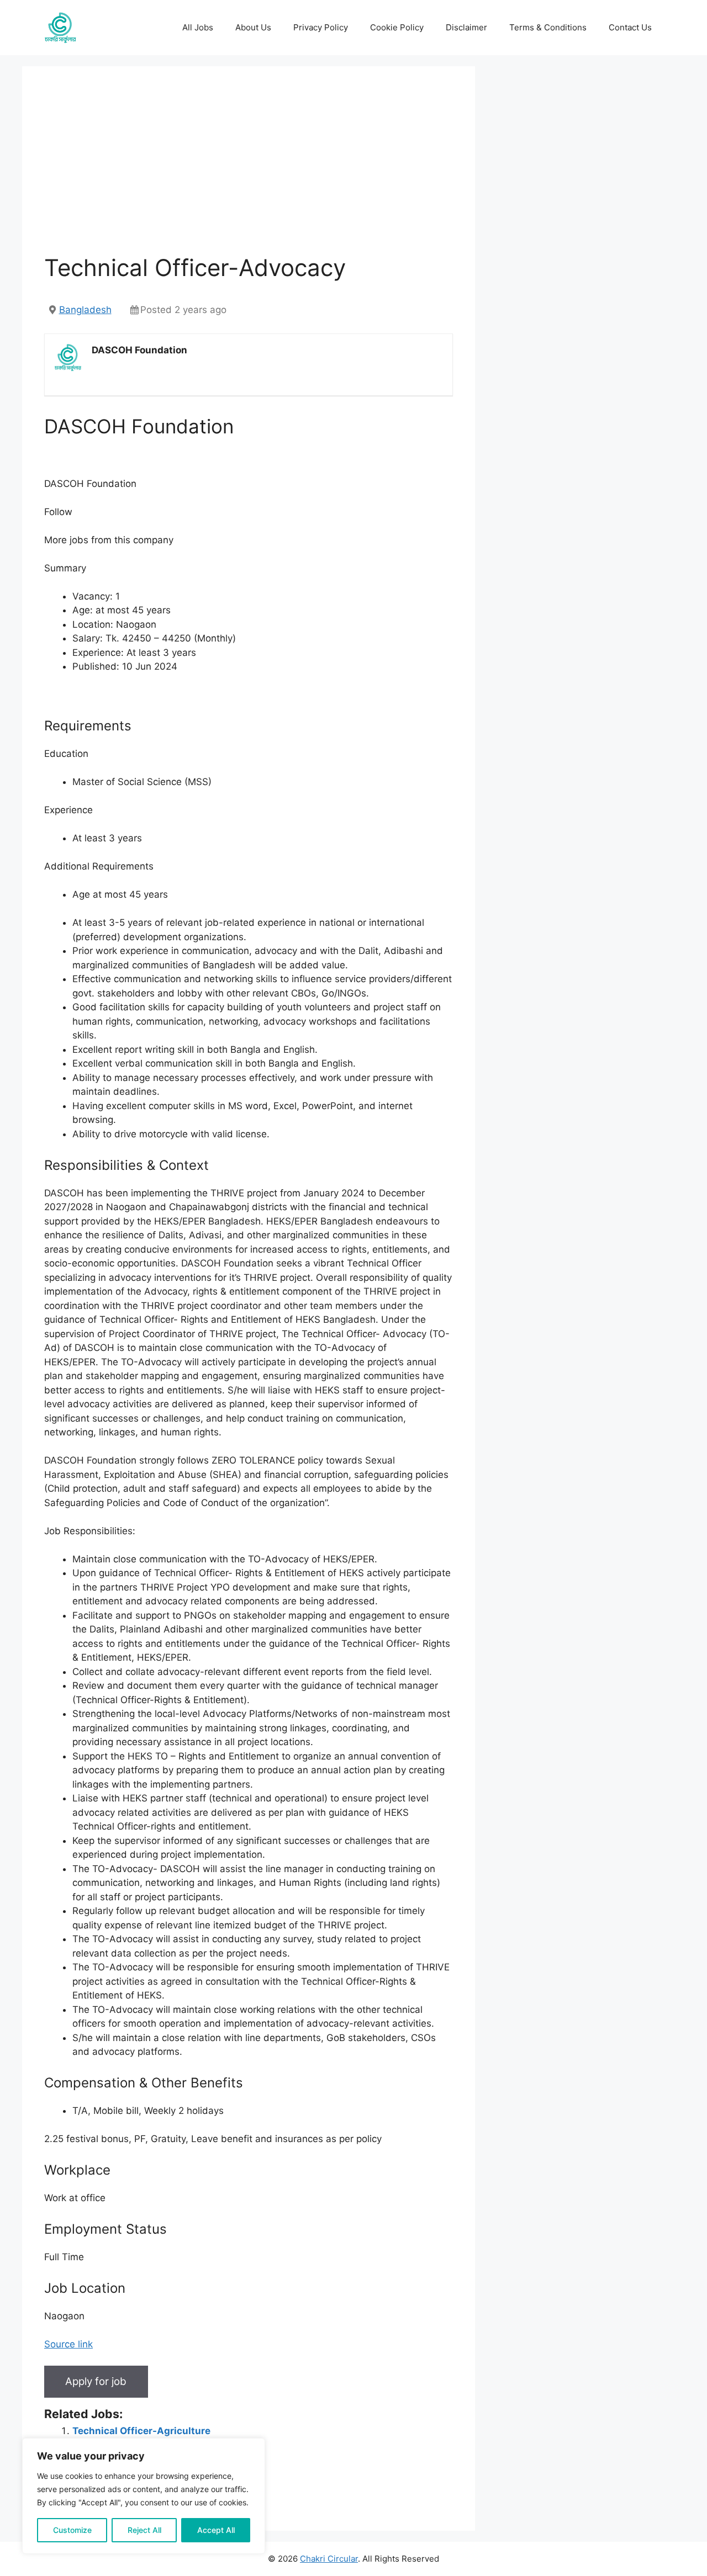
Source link (68, 2344)
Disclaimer (466, 27)
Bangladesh (85, 310)
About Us (253, 27)
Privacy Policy (321, 27)
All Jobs (198, 27)
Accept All (216, 2530)
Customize (72, 2530)
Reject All (144, 2530)
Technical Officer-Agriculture (141, 2431)
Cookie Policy (397, 27)
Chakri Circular (329, 2559)
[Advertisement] (249, 171)
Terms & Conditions (548, 27)
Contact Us (630, 27)
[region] (144, 2496)
